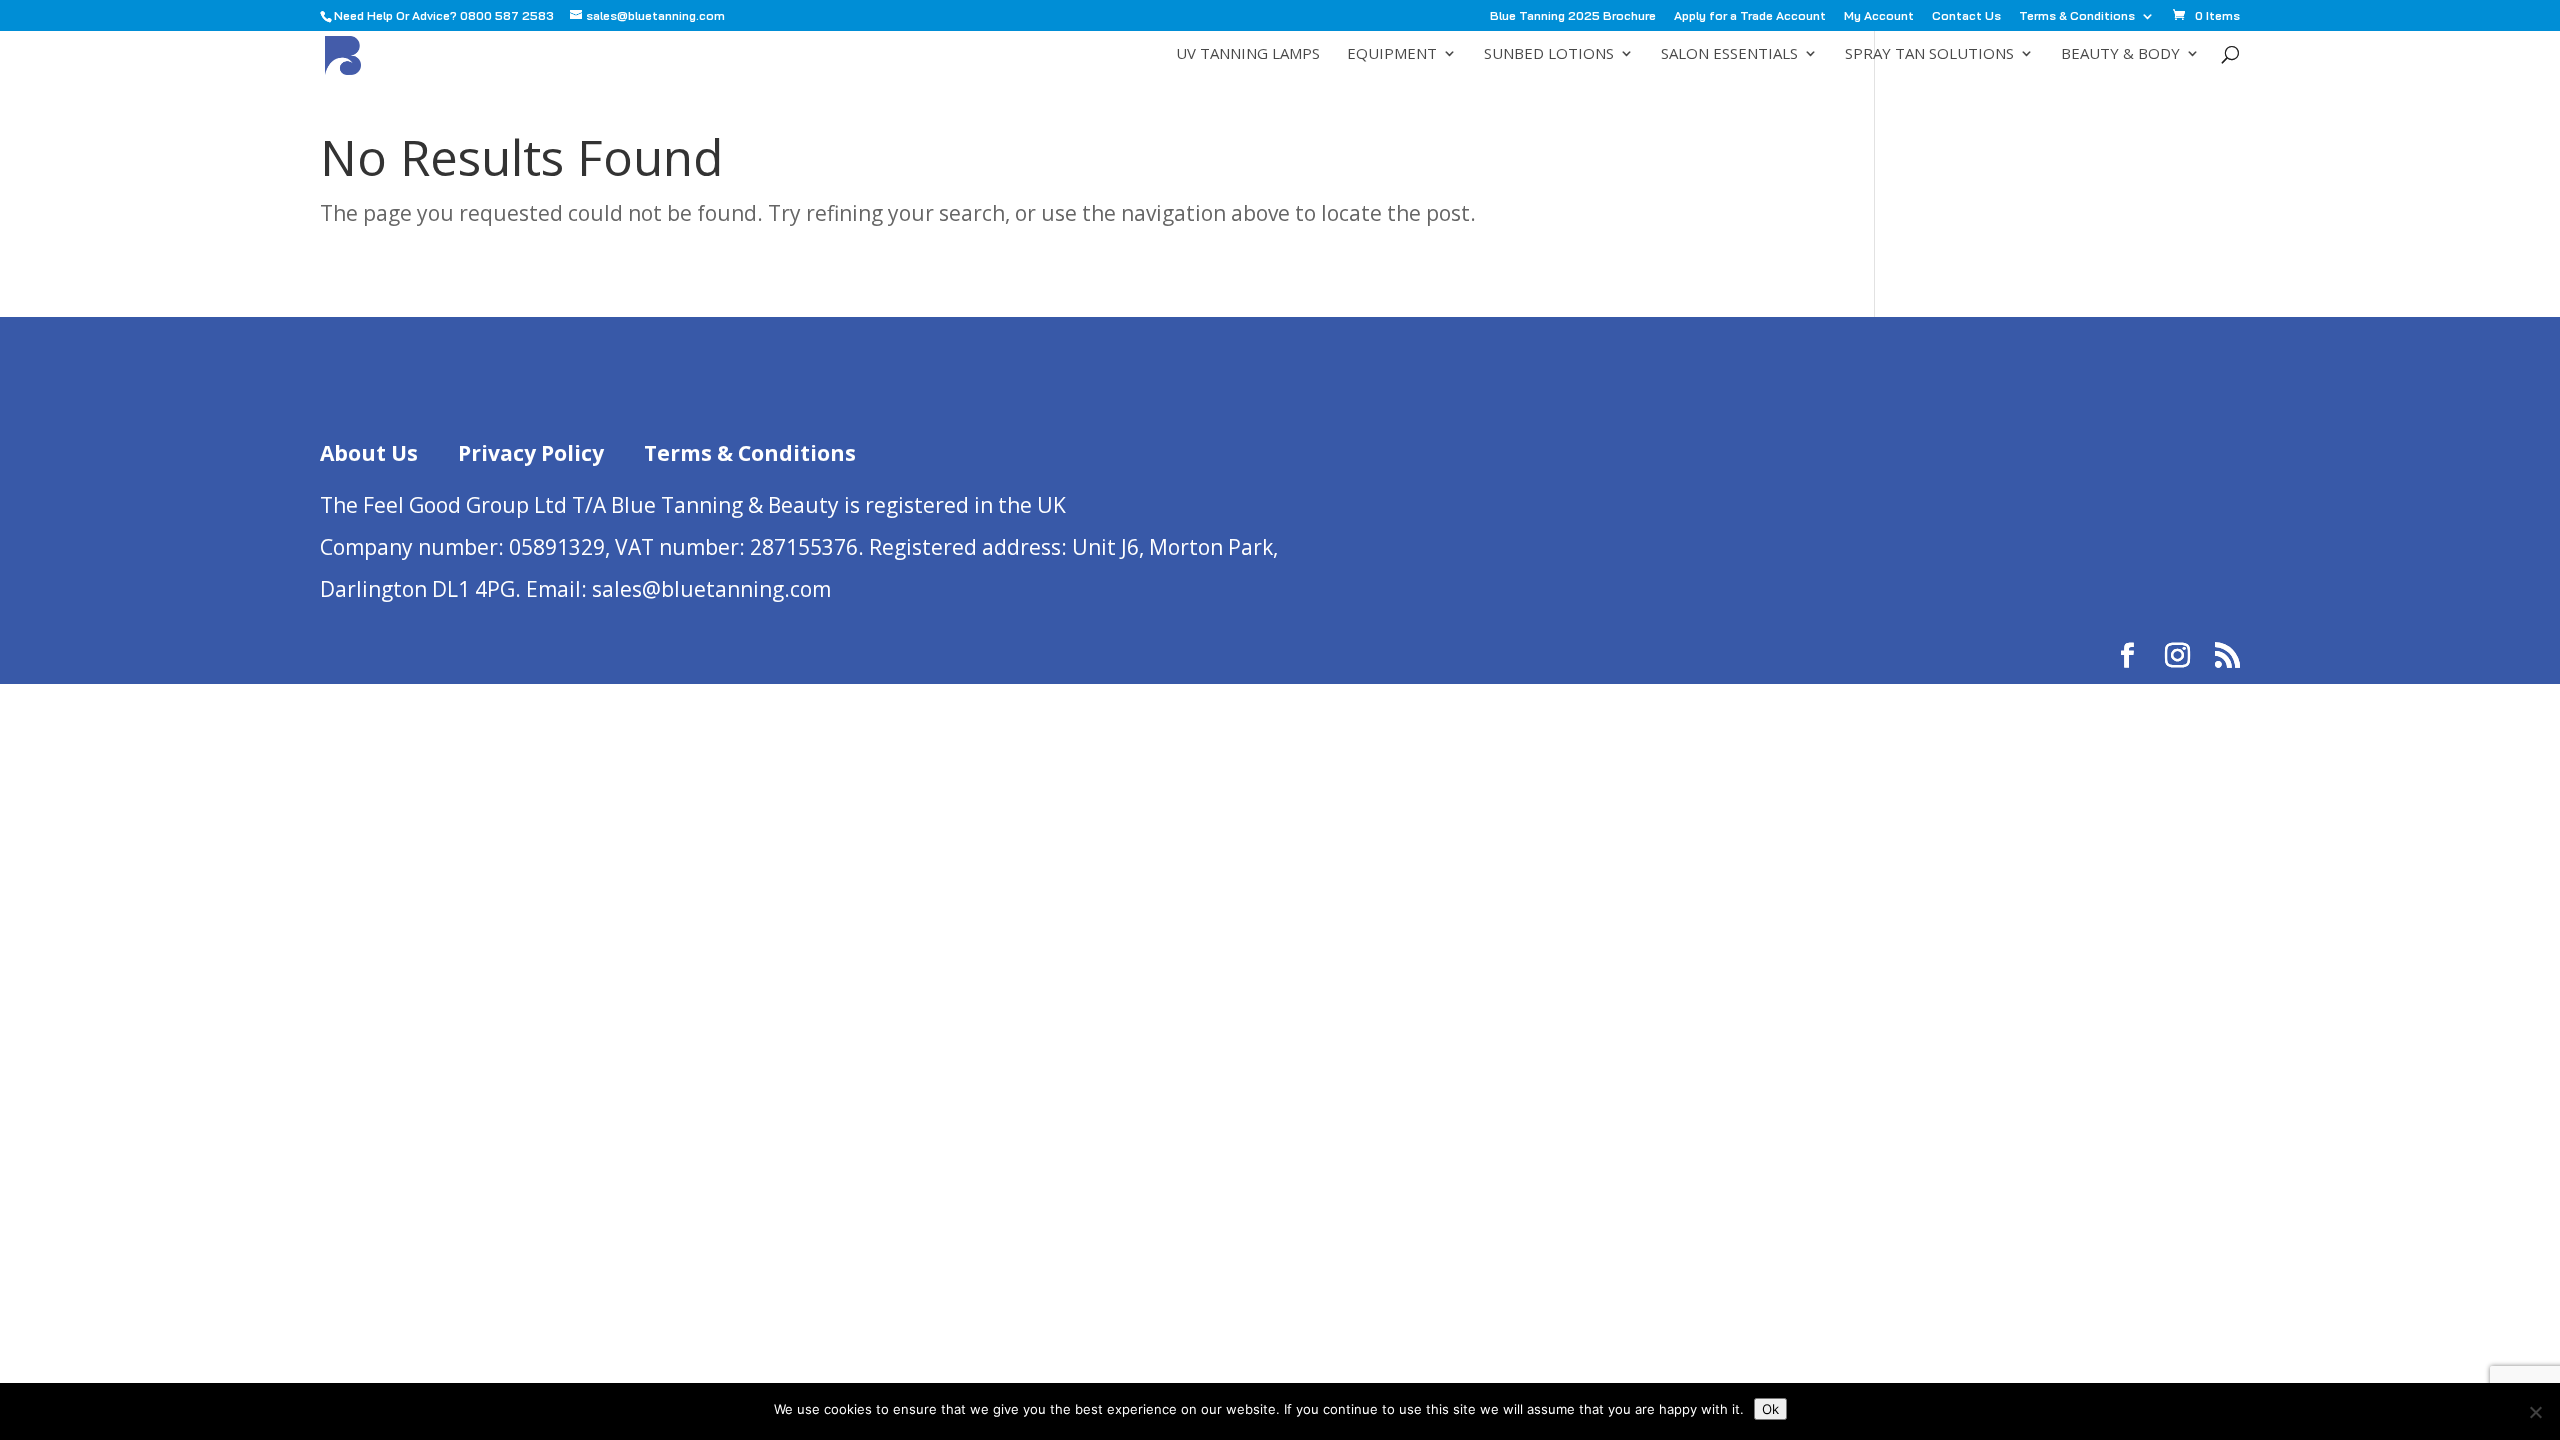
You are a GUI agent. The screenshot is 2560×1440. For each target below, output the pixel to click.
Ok (1770, 1409)
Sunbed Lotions (1549, 54)
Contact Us (1966, 16)
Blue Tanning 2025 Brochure (1573, 16)
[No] (2535, 1412)
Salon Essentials (1729, 54)
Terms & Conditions (2077, 16)
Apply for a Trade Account (1750, 16)
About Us (369, 453)
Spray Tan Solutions (1929, 54)
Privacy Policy (531, 453)
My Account (1879, 16)
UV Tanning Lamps (1248, 54)
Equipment (1392, 54)
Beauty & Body (2120, 54)
